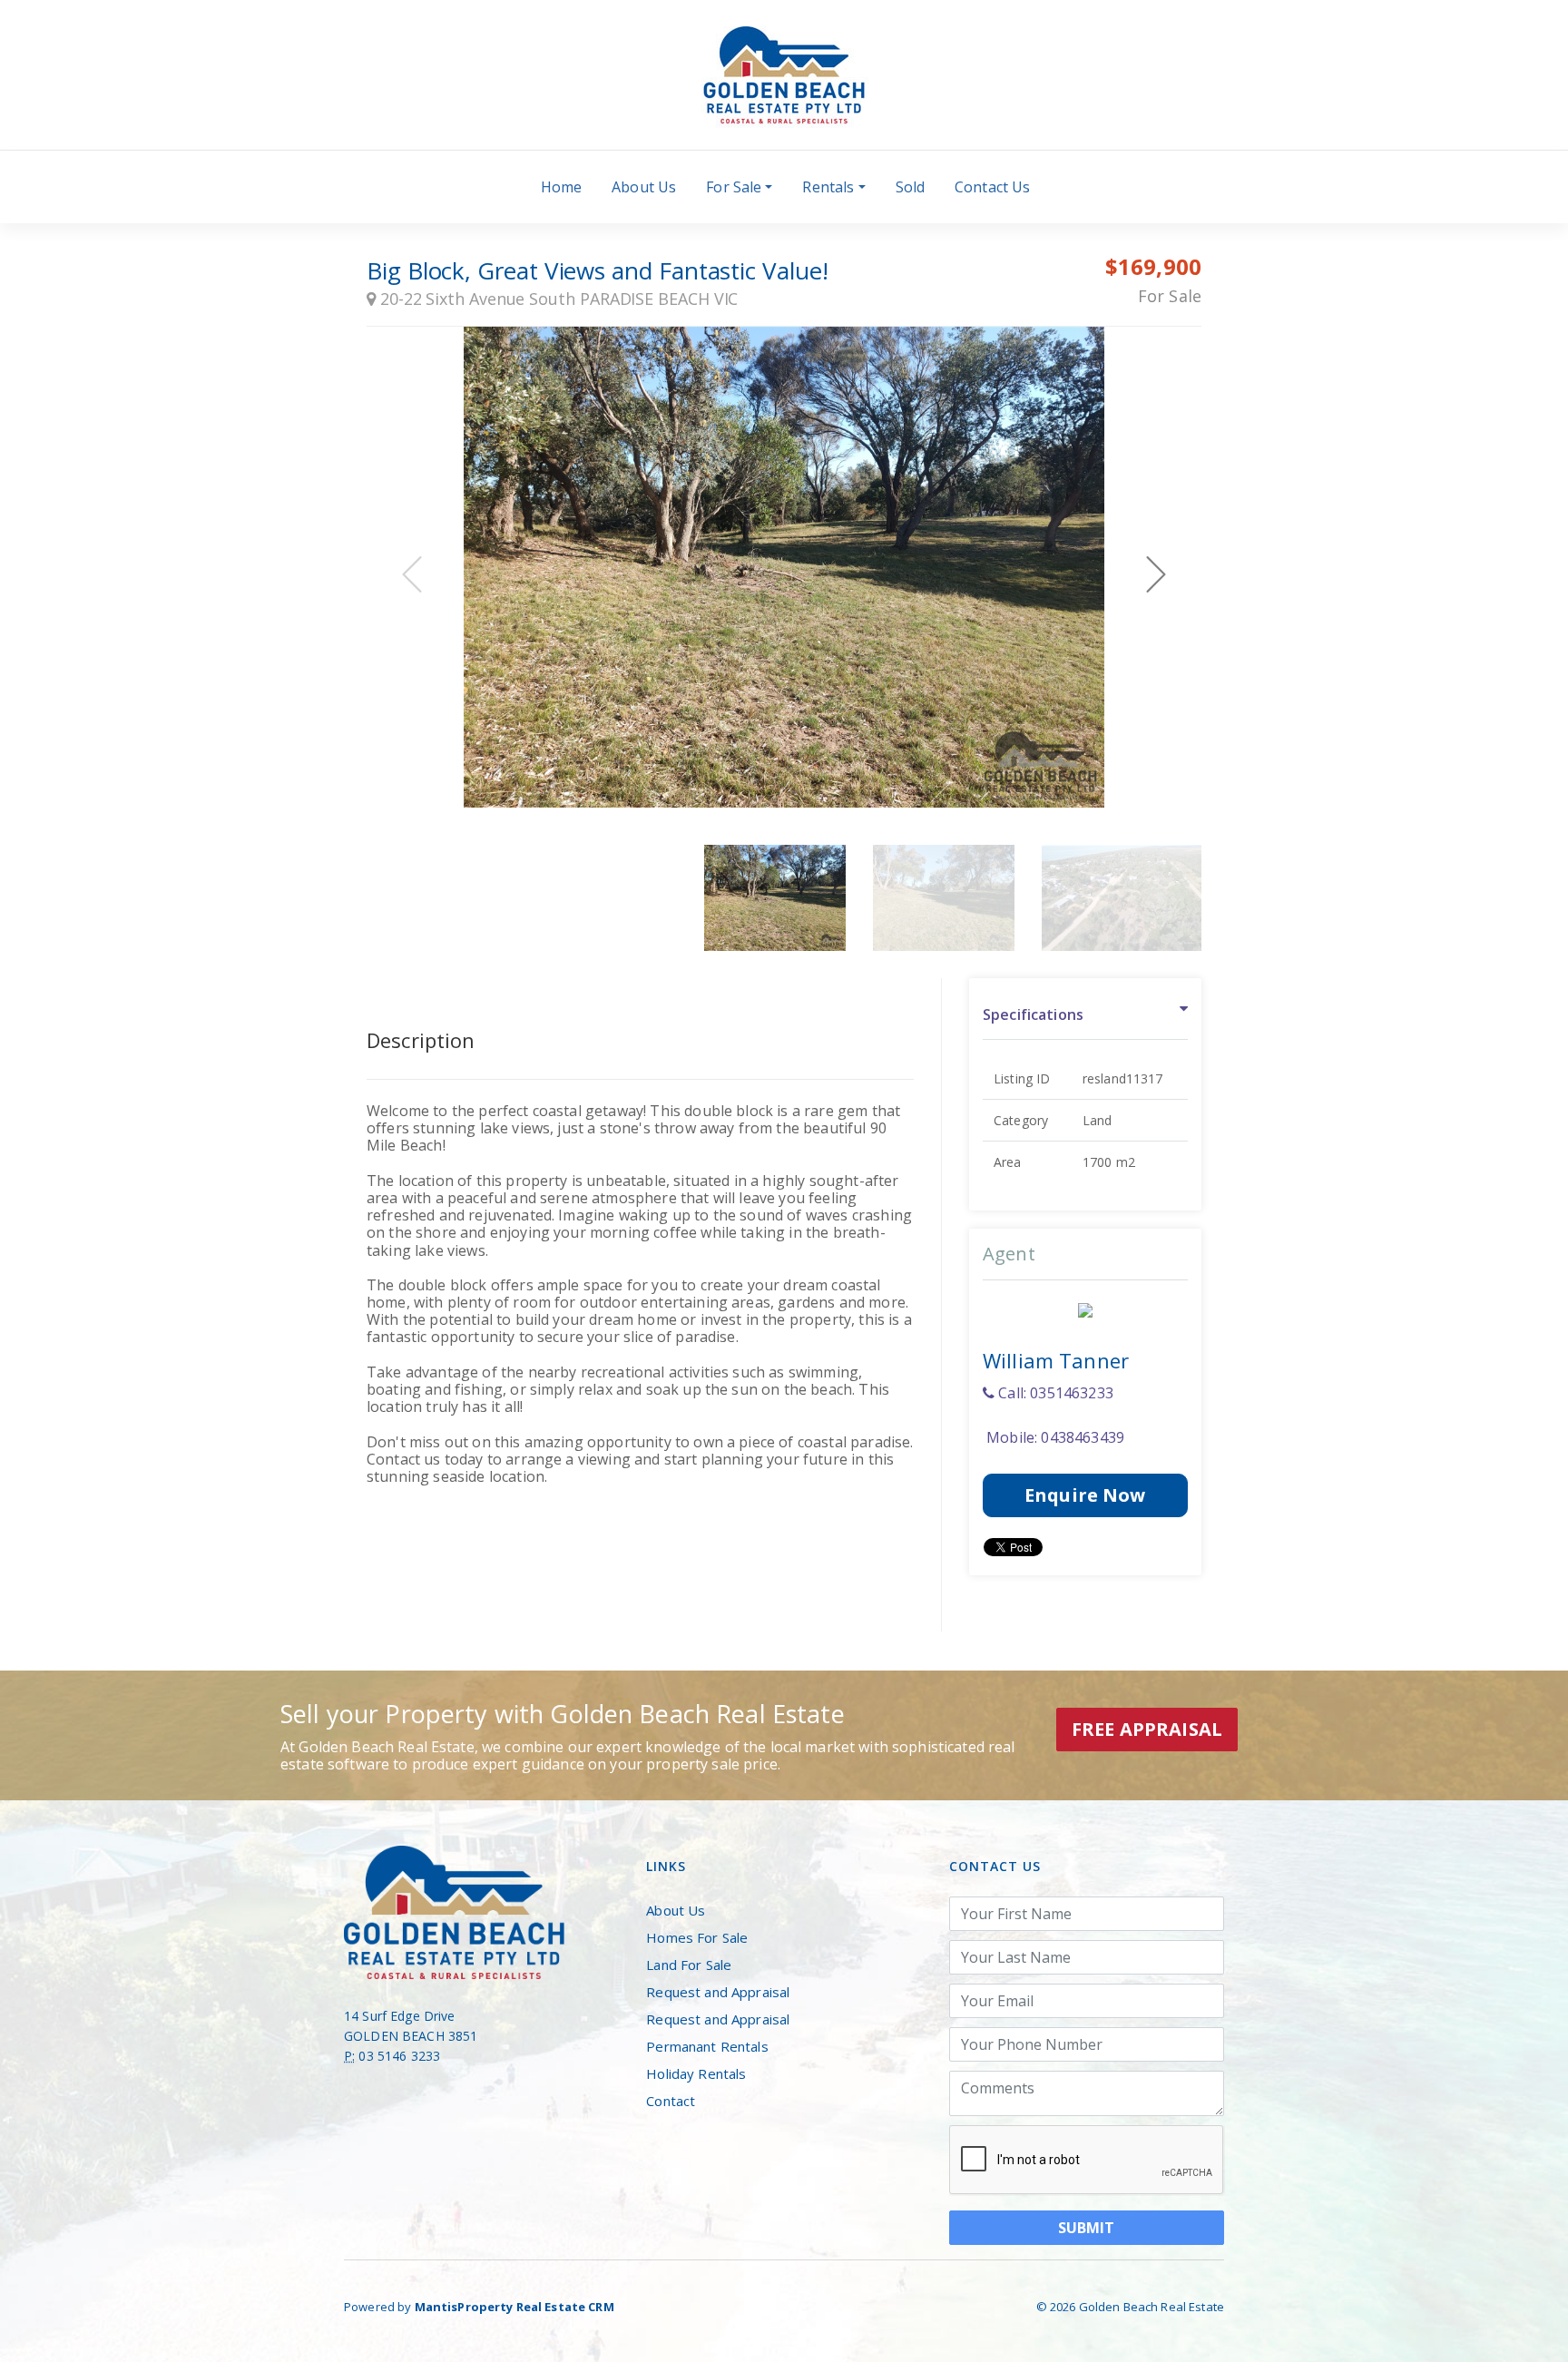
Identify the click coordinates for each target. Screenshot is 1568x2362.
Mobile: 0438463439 (1053, 1437)
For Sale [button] (734, 187)
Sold (911, 187)
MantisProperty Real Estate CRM (514, 2307)
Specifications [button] (1033, 1014)
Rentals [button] (828, 187)
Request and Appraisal (718, 1992)
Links (666, 1866)
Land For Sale (689, 1965)
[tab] (1085, 1016)
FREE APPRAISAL (1147, 1729)
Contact (671, 2101)
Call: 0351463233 (1054, 1393)
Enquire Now (1085, 1495)
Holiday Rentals (696, 2073)
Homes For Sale (697, 1937)
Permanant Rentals (707, 2046)
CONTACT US (995, 1866)
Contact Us (992, 187)
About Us (644, 187)
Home (562, 187)
